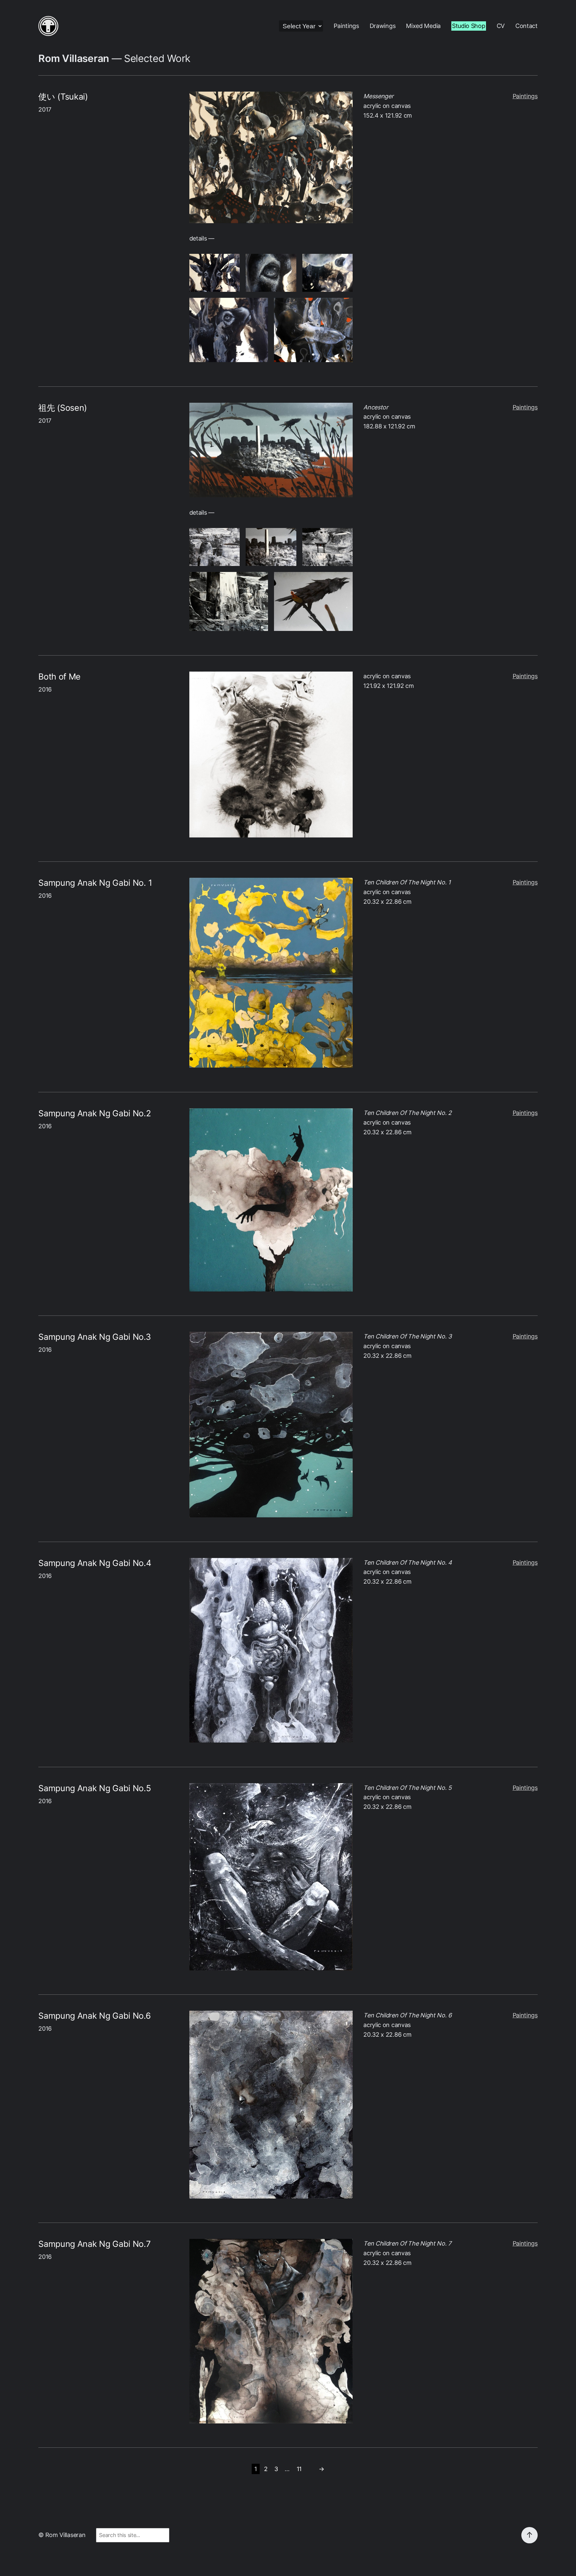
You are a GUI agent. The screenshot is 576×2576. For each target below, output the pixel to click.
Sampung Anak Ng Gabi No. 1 (95, 883)
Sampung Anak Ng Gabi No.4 (95, 1563)
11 (299, 2469)
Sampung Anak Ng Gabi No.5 (94, 1788)
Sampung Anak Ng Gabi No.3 (94, 1337)
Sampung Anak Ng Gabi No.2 (94, 1113)
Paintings (525, 96)
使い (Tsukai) (63, 97)
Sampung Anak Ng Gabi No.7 (94, 2244)
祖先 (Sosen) (63, 408)
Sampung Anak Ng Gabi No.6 (94, 2016)
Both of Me (59, 677)
